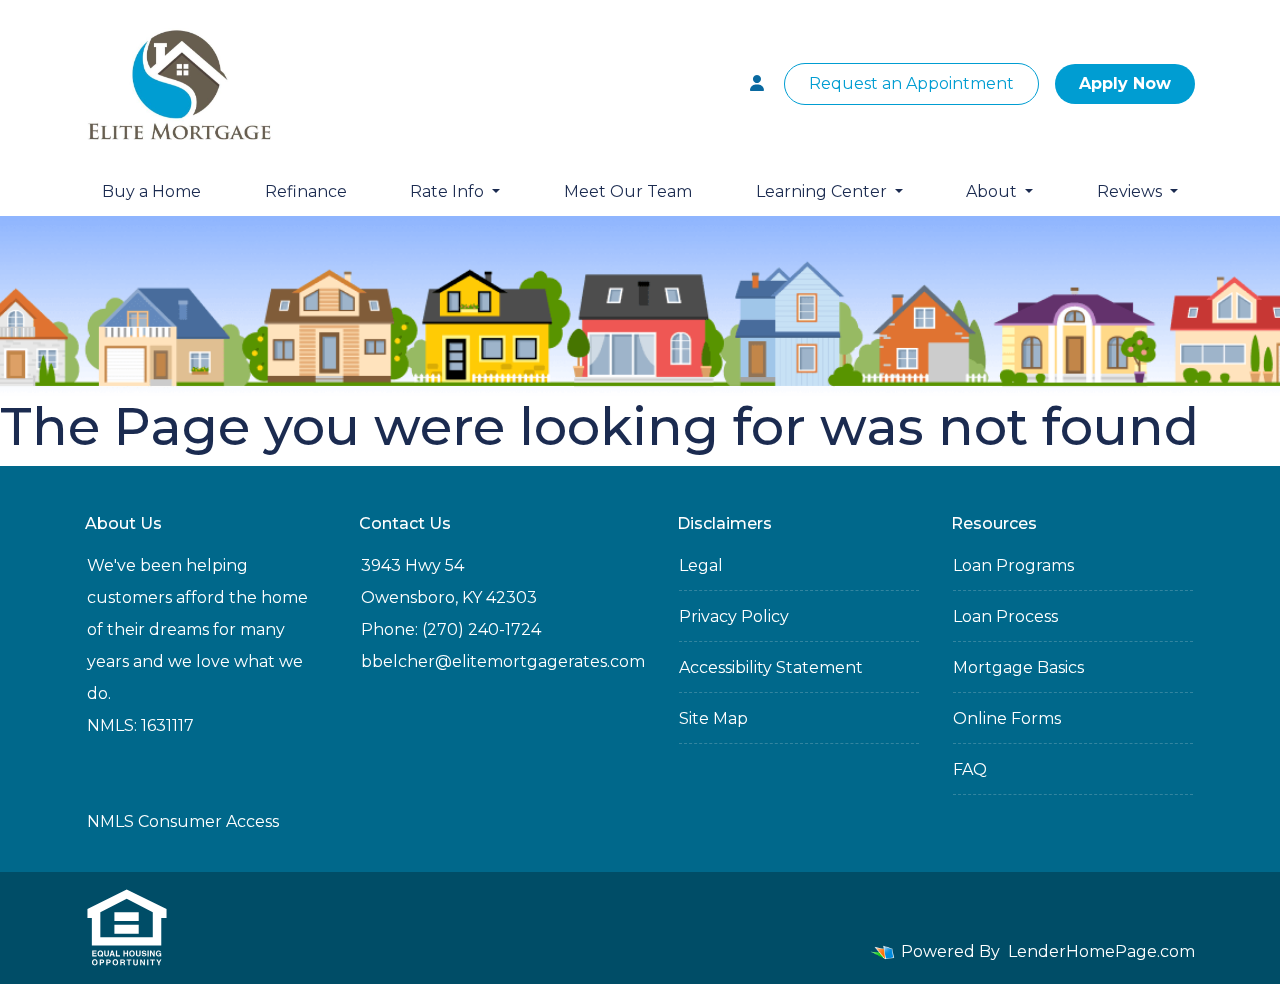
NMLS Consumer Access (183, 821)
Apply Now (1125, 83)
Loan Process (1005, 616)
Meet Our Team (628, 191)
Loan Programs (1013, 565)
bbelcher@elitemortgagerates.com (503, 661)
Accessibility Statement (771, 667)
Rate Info (449, 191)
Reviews (1131, 191)
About (993, 191)
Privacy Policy (734, 616)
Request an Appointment (911, 83)
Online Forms (1007, 718)
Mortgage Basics (1018, 667)
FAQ (970, 769)
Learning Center (823, 191)
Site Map (713, 718)
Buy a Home (151, 191)
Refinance (306, 191)
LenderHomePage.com (1101, 951)
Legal (701, 565)
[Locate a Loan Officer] (757, 84)
